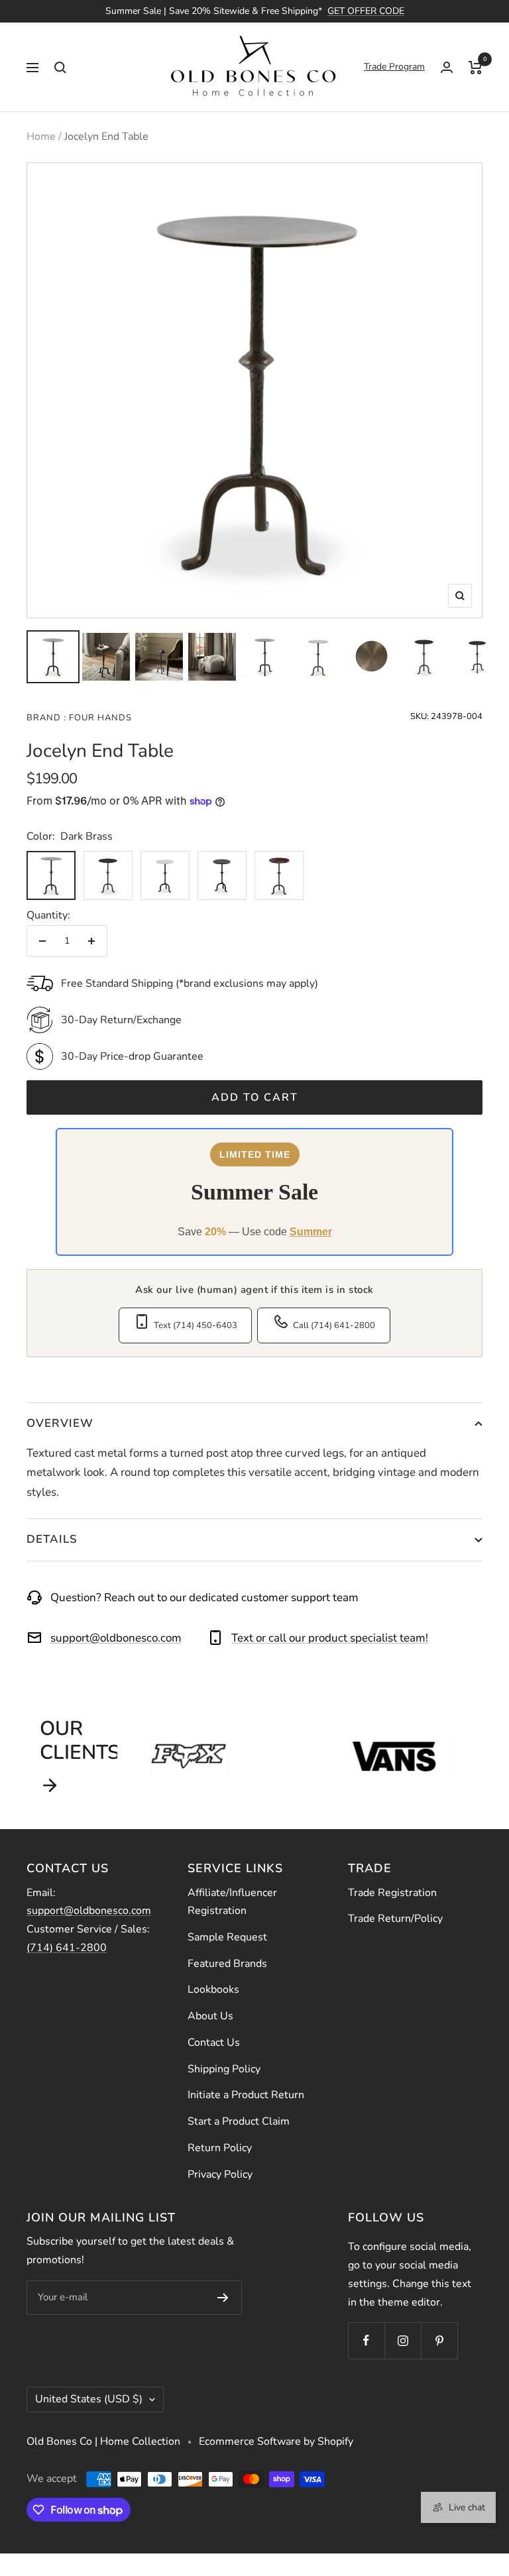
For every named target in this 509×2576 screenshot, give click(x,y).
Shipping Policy (224, 2069)
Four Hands (99, 718)
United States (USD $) (89, 2399)
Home (41, 137)
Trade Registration (392, 1893)
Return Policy (220, 2148)
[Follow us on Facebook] (366, 2340)
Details (52, 1539)
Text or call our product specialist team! (330, 1638)
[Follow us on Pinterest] (439, 2340)
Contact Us (214, 2043)
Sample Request (227, 1937)
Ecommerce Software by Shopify (276, 2441)
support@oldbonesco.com (116, 1638)
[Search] (60, 67)
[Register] (223, 2298)
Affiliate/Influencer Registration (232, 1902)
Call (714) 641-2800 (334, 1325)
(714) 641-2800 (67, 1948)
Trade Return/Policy (395, 1919)
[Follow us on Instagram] (403, 2340)
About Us (210, 2016)
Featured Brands (227, 1964)
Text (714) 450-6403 (196, 1325)
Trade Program (394, 67)
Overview (60, 1423)
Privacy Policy (220, 2174)
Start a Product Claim (239, 2121)
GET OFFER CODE (366, 11)
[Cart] (476, 67)
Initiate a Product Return (246, 2095)
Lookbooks (213, 1989)
